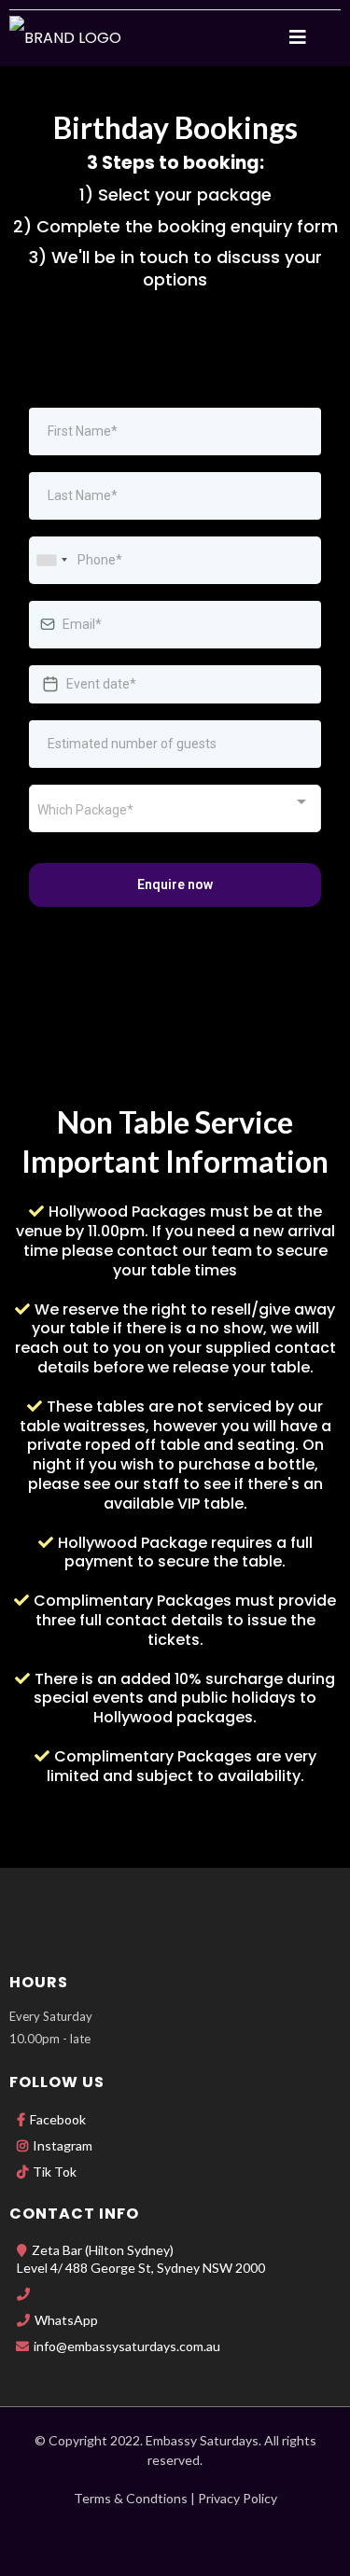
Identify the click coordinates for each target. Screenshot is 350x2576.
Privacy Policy (238, 2498)
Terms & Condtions (131, 2498)
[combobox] (51, 560)
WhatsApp (66, 2320)
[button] (298, 38)
